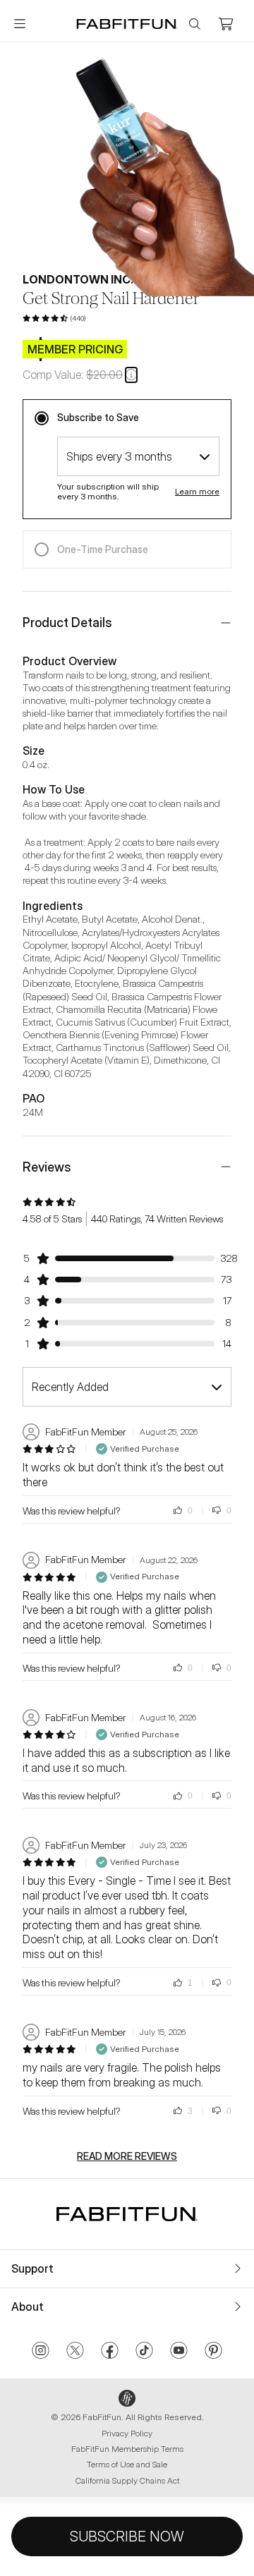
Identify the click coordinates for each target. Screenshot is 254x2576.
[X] (75, 2352)
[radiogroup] (127, 484)
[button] (131, 375)
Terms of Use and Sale (127, 2464)
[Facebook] (110, 2352)
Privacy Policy (127, 2433)
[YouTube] (179, 2352)
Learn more (197, 492)
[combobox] (138, 456)
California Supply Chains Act (127, 2480)
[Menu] (20, 24)
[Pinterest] (213, 2352)
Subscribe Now (127, 2536)
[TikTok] (144, 2352)
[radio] (127, 418)
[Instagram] (41, 2352)
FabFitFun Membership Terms (127, 2449)
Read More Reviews (127, 2156)
